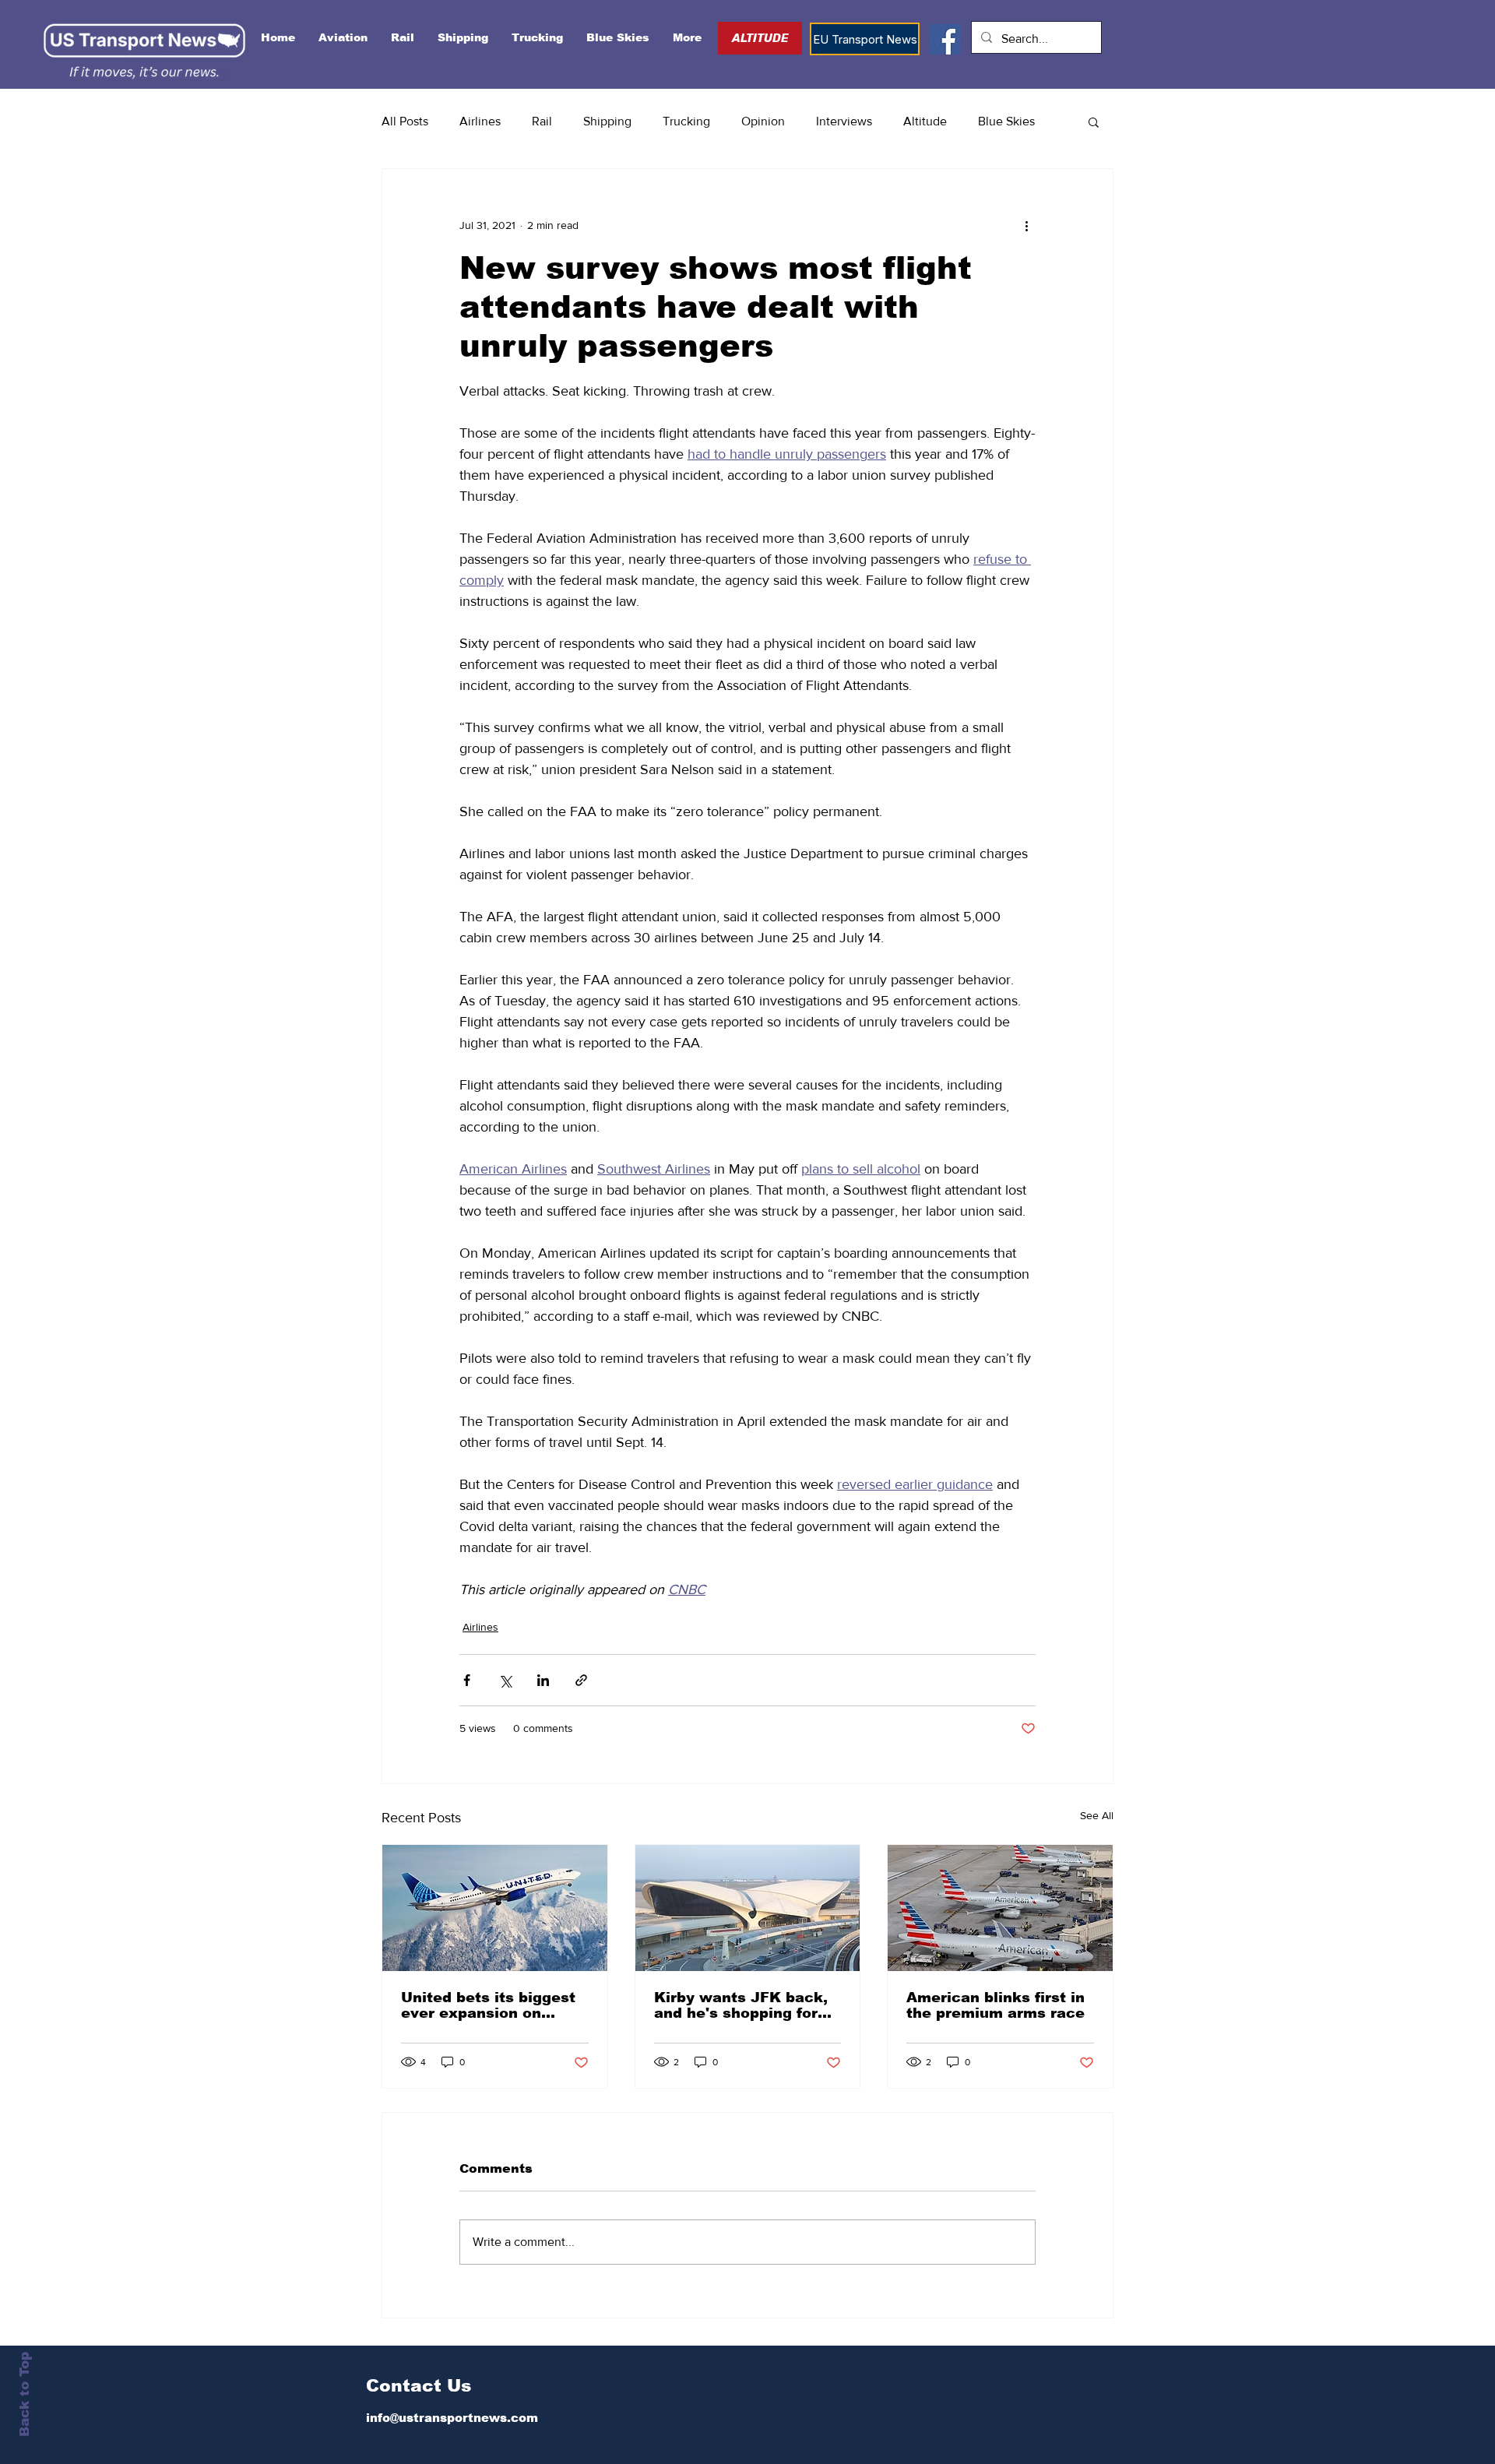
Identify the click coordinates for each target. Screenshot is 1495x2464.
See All (1097, 1815)
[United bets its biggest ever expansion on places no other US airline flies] (495, 1908)
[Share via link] (581, 1680)
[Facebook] (945, 39)
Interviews (844, 121)
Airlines (480, 121)
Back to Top (25, 2394)
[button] (1094, 121)
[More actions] (1026, 225)
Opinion (763, 121)
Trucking (686, 121)
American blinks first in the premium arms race (995, 2005)
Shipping (607, 121)
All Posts (405, 121)
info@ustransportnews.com (452, 2418)
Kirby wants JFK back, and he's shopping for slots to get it (741, 2005)
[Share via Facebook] (467, 1680)
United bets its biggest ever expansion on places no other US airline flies (488, 2005)
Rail (542, 121)
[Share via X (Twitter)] (505, 1680)
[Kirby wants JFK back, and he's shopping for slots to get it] (748, 1908)
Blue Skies (1006, 121)
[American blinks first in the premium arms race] (1000, 1908)
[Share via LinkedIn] (543, 1680)
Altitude (925, 121)
